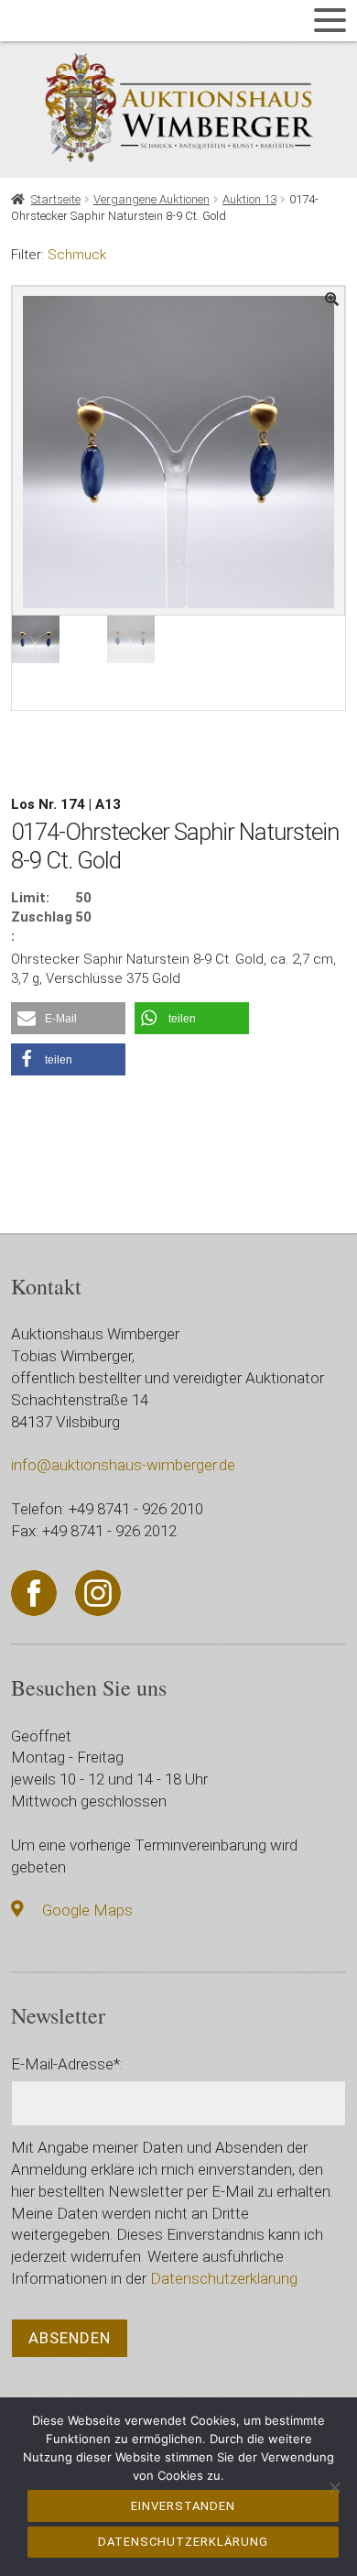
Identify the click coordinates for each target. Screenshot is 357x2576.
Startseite (56, 199)
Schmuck (77, 255)
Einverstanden (183, 2506)
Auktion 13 (249, 199)
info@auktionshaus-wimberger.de (123, 1465)
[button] (68, 1018)
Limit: (30, 898)
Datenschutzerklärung (224, 2278)
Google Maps (87, 1910)
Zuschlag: (42, 927)
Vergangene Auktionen (151, 199)
